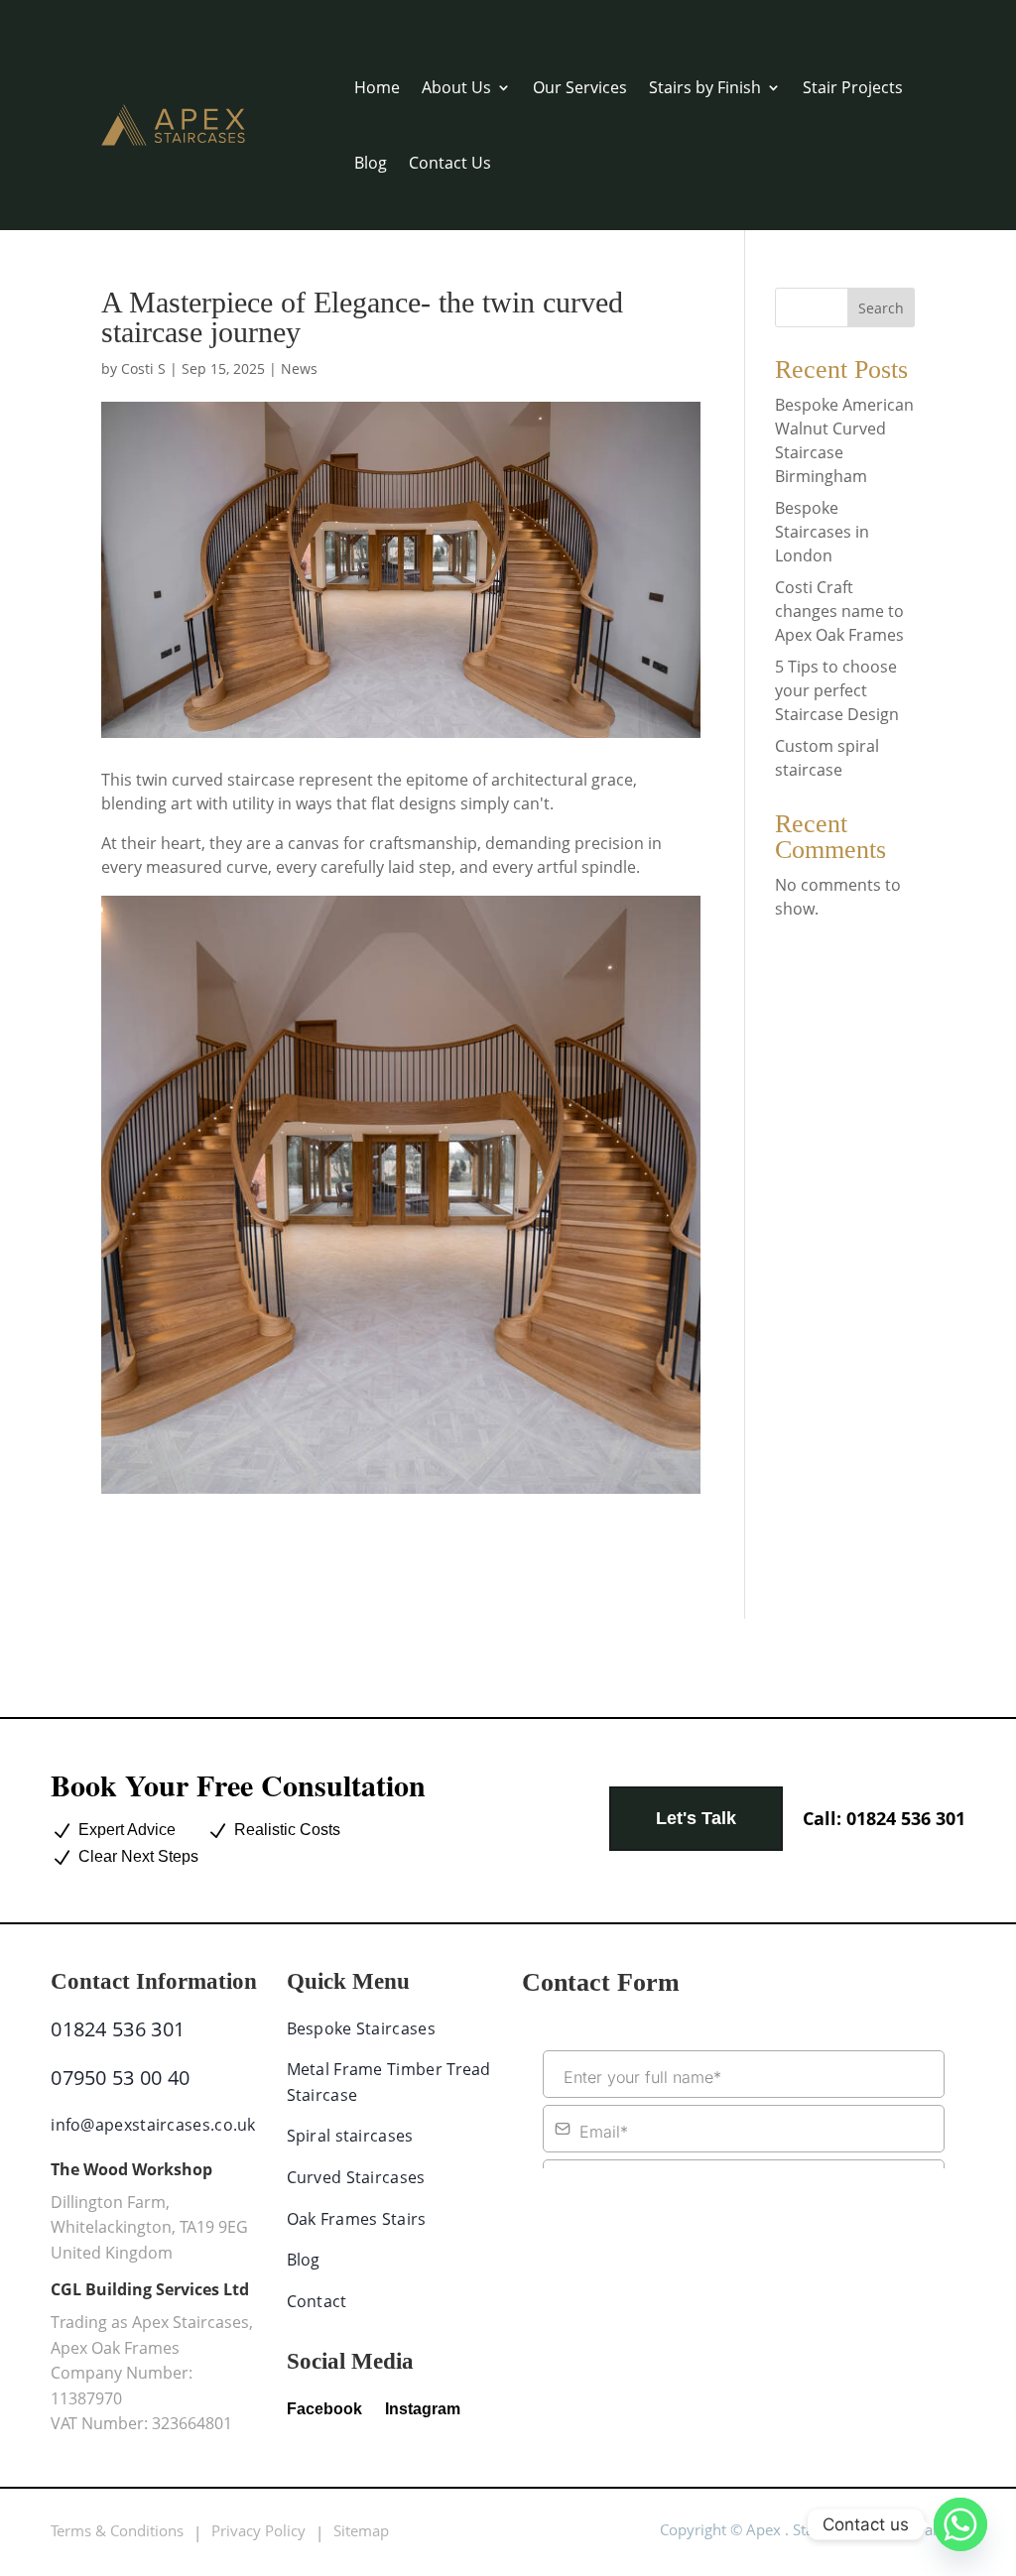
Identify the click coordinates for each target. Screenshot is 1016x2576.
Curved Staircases (356, 2177)
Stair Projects (853, 87)
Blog (371, 163)
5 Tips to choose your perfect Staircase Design (837, 690)
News (299, 368)
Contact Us (450, 163)
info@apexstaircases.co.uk (153, 2125)
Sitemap (361, 2530)
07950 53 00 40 (120, 2078)
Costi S (143, 368)
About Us (456, 87)
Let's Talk (696, 1818)
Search (881, 308)
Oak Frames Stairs (357, 2219)
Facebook (324, 2409)
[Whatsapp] (960, 2524)
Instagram (423, 2409)
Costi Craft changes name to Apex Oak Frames (839, 611)
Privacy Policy (258, 2530)
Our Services (580, 87)
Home (377, 87)
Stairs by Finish (705, 87)
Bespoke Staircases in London (822, 532)
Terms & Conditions (117, 2530)
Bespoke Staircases (361, 2028)
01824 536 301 (884, 1818)
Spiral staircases (350, 2136)
